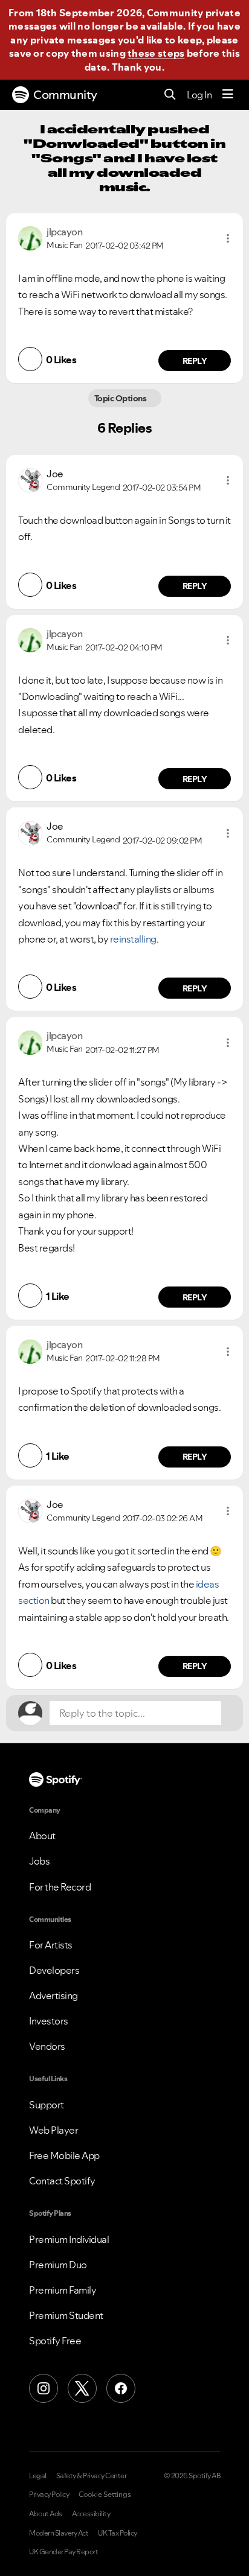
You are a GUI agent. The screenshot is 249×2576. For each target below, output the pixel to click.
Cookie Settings (105, 2495)
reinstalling (133, 939)
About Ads (46, 2514)
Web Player (53, 2130)
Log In (199, 95)
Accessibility (91, 2514)
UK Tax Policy (118, 2533)
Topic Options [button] (121, 398)
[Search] (170, 95)
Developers (54, 1970)
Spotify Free (55, 2341)
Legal (38, 2476)
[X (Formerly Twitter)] (82, 2388)
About (42, 1836)
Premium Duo (58, 2265)
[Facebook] (121, 2388)
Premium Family (63, 2290)
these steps (156, 53)
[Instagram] (44, 2388)
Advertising (53, 1996)
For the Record (60, 1887)
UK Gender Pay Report (63, 2552)
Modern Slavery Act (59, 2533)
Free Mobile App (64, 2155)
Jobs (39, 1861)
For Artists (51, 1945)
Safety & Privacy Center (92, 2476)
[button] (228, 238)
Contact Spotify (62, 2181)
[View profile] (30, 237)
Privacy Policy (49, 2495)
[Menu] (228, 95)
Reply (195, 361)
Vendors (47, 2046)
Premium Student (66, 2315)
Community (65, 95)
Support (47, 2105)
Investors (49, 2021)
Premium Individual (69, 2239)
